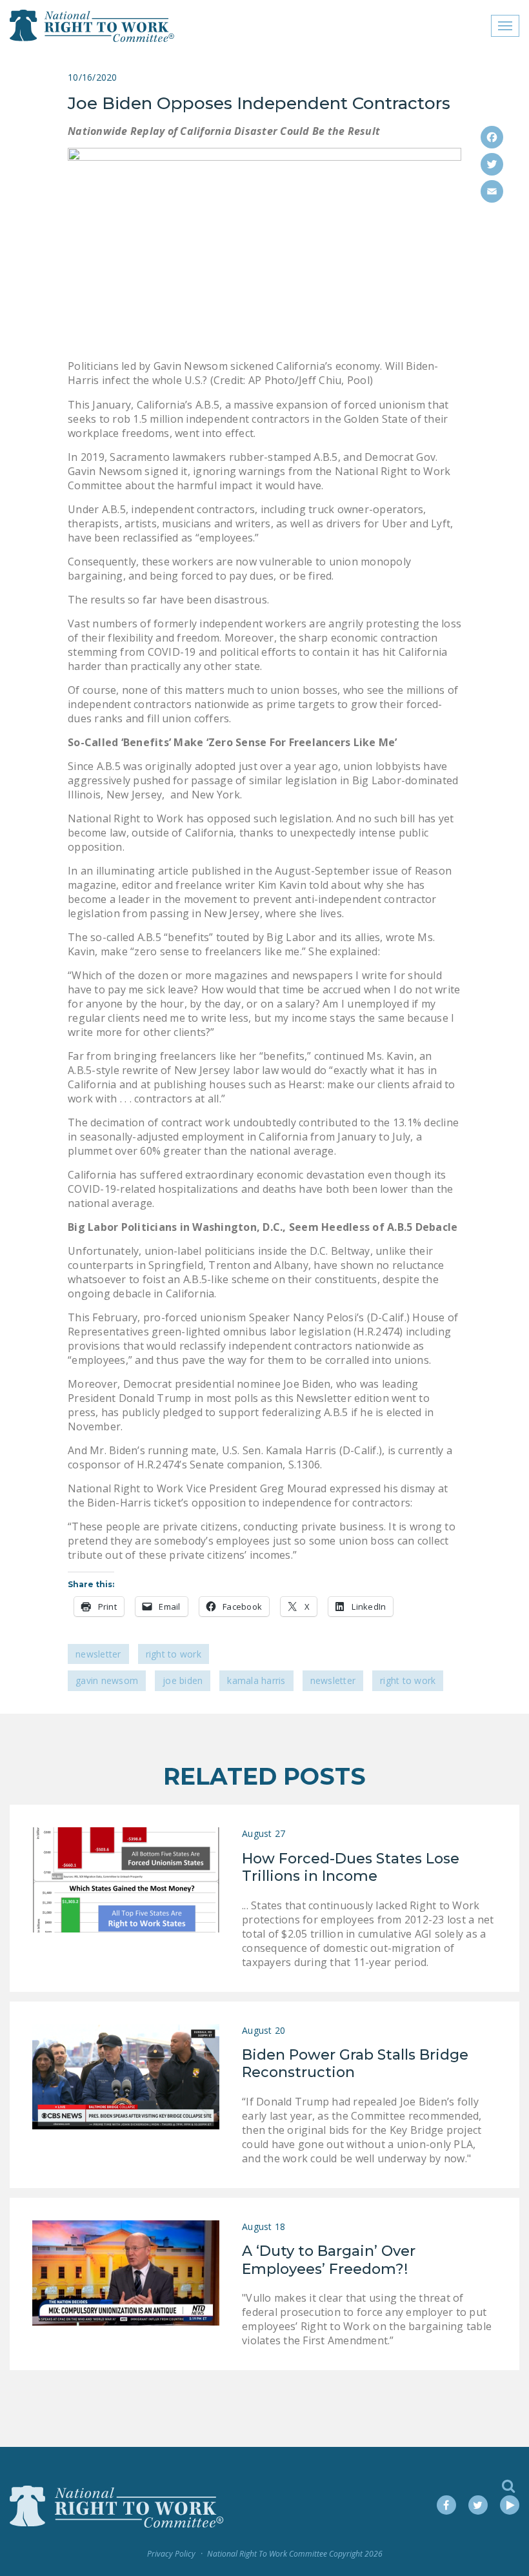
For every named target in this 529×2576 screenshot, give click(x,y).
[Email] (492, 191)
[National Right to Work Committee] (93, 26)
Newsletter (98, 1654)
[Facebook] (492, 137)
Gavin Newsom (107, 1680)
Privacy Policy (171, 2554)
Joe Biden (183, 1680)
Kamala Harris (256, 1680)
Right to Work (174, 1654)
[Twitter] (492, 164)
